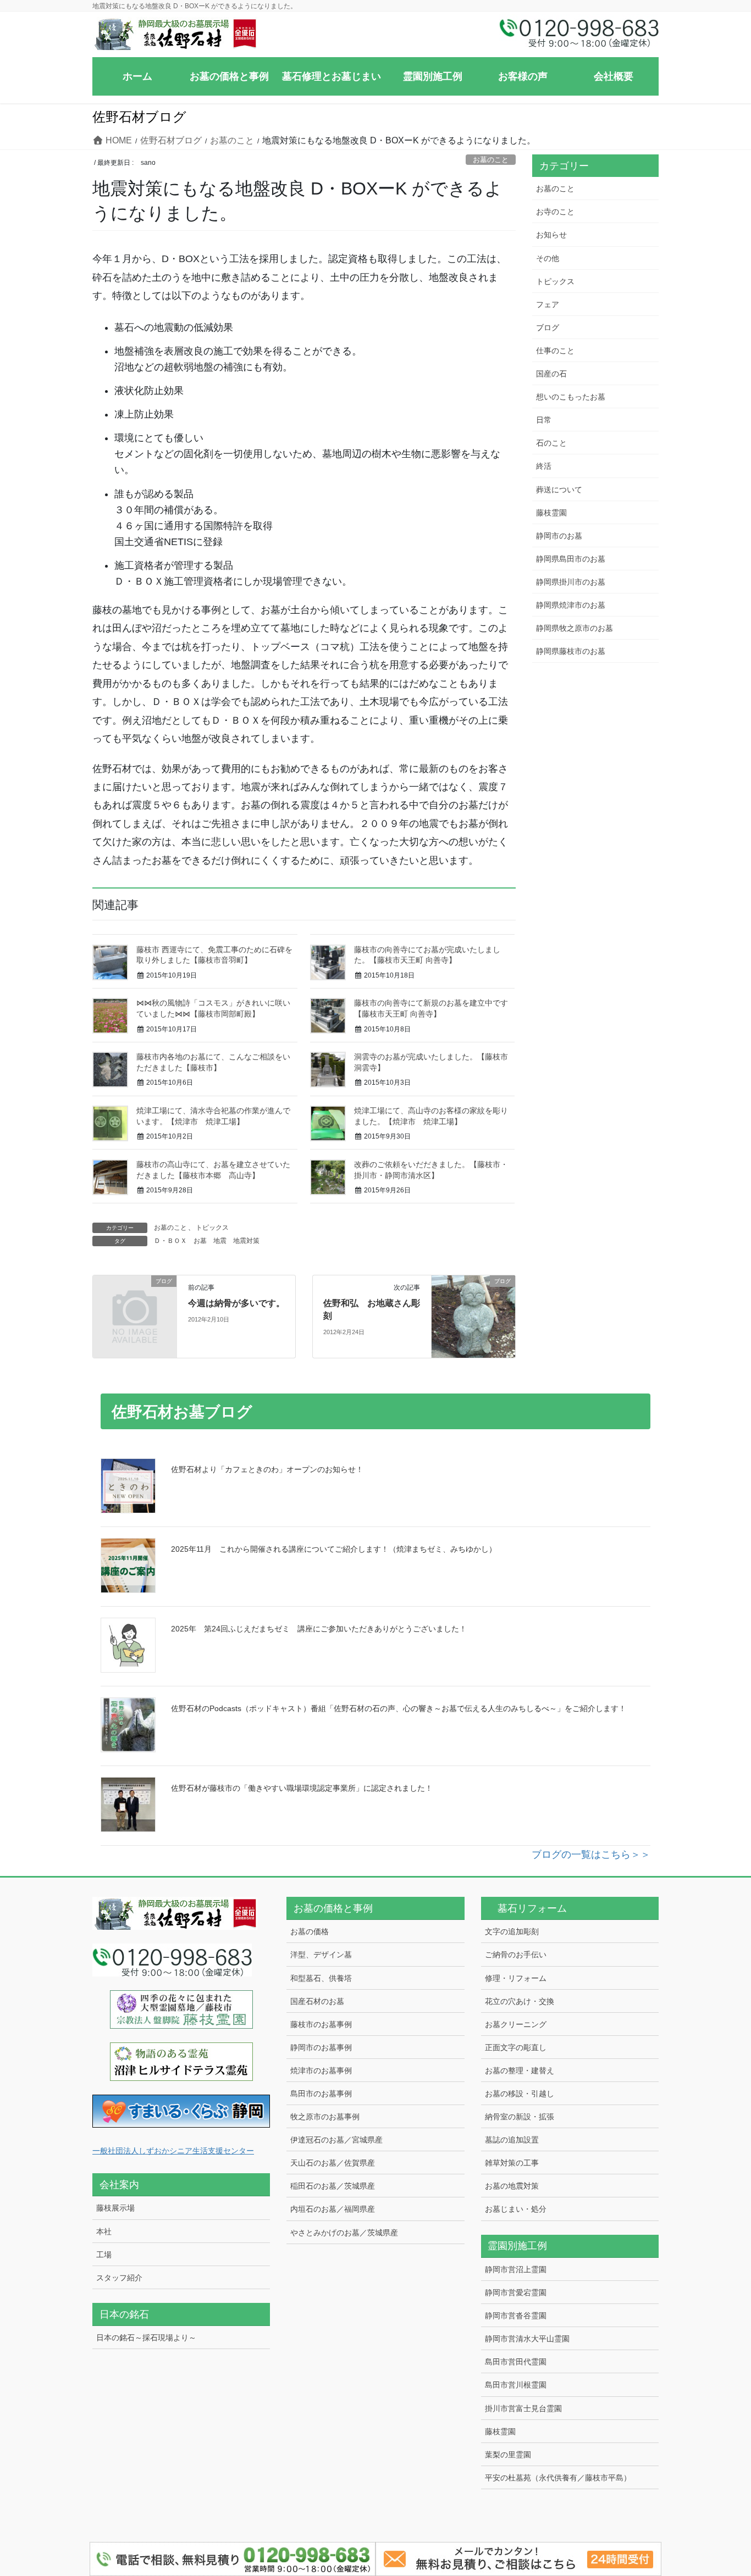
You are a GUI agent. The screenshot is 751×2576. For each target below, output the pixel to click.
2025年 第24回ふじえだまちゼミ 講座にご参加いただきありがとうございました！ (319, 1629)
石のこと (551, 443)
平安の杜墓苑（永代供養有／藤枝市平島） (558, 2478)
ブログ (548, 327)
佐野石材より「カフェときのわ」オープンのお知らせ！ (267, 1469)
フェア (548, 304)
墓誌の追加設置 (512, 2140)
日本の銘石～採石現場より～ (146, 2338)
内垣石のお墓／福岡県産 (333, 2209)
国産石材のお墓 (317, 2001)
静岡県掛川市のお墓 (571, 582)
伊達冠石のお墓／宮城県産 (336, 2140)
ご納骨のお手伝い (516, 1955)
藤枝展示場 (115, 2208)
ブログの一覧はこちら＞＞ (591, 1855)
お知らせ (551, 235)
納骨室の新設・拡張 (520, 2117)
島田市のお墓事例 (321, 2094)
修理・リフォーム (516, 1978)
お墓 (200, 1241)
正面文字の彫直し (516, 2047)
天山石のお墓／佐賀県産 (333, 2163)
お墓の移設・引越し (520, 2094)
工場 (104, 2255)
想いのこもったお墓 (571, 397)
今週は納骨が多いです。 (236, 1303)
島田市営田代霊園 (516, 2362)
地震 (220, 1241)
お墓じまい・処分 (516, 2209)
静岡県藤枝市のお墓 (571, 651)
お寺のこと (555, 212)
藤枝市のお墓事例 (321, 2024)
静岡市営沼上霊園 (516, 2269)
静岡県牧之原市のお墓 (575, 628)
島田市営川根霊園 (516, 2385)
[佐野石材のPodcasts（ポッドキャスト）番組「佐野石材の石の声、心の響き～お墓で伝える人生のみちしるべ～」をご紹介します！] (128, 1725)
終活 (544, 466)
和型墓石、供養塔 (321, 1978)
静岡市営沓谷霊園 (516, 2316)
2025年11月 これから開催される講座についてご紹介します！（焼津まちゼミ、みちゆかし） (334, 1549)
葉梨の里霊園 (508, 2455)
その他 (548, 258)
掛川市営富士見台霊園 (523, 2408)
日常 (544, 420)
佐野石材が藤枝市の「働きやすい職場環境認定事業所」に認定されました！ (302, 1788)
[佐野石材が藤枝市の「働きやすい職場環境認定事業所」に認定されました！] (128, 1805)
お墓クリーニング (516, 2024)
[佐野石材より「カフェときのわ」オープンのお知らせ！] (128, 1486)
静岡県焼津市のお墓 (571, 605)
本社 (104, 2231)
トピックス (212, 1228)
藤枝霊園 (551, 513)
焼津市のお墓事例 (321, 2070)
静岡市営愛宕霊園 (516, 2292)
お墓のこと (491, 160)
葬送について (559, 490)
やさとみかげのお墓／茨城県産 (344, 2233)
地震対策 (246, 1241)
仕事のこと (555, 351)
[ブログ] (135, 1301)
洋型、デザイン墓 (321, 1955)
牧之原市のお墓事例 (325, 2117)
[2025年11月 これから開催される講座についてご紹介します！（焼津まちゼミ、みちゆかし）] (128, 1565)
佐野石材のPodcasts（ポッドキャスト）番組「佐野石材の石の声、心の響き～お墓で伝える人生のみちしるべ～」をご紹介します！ (399, 1708)
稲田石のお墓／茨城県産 (333, 2186)
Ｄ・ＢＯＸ (170, 1241)
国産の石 (551, 374)
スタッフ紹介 (119, 2278)
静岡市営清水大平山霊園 (527, 2339)
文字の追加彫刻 (512, 1931)
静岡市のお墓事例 (321, 2047)
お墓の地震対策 (512, 2186)
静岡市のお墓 (559, 536)
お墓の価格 (310, 1931)
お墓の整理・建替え (520, 2070)
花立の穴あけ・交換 (520, 2001)
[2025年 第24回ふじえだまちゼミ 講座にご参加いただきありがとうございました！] (128, 1645)
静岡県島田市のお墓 (571, 559)
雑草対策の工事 (512, 2163)
